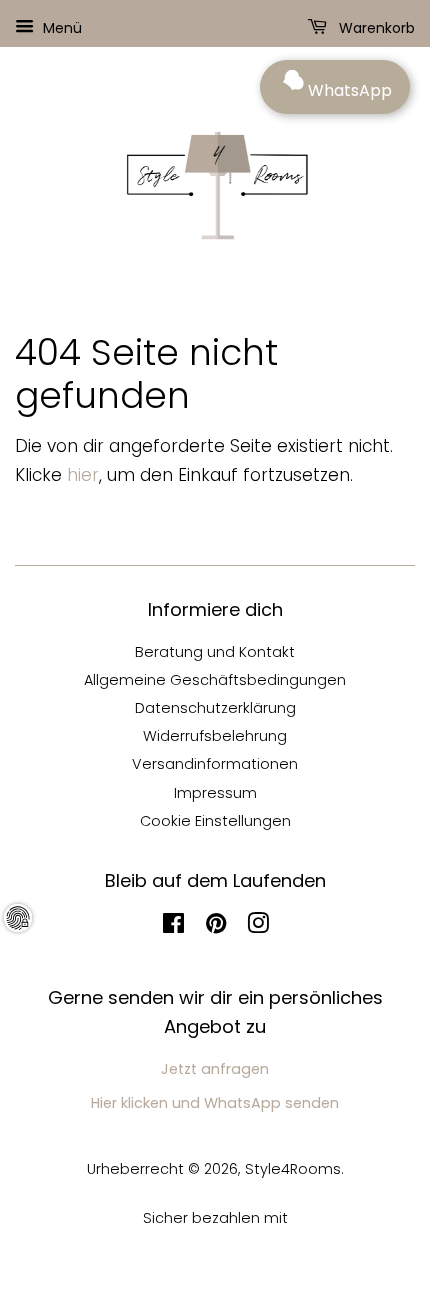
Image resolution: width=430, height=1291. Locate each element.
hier (83, 475)
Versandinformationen (215, 764)
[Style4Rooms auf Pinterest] (216, 927)
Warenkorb (375, 28)
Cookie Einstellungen (215, 821)
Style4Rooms (293, 1169)
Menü (60, 28)
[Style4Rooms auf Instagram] (258, 927)
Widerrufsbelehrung (215, 736)
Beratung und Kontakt (215, 652)
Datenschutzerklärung (215, 708)
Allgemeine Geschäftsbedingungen (215, 680)
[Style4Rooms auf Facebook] (173, 927)
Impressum (215, 793)
